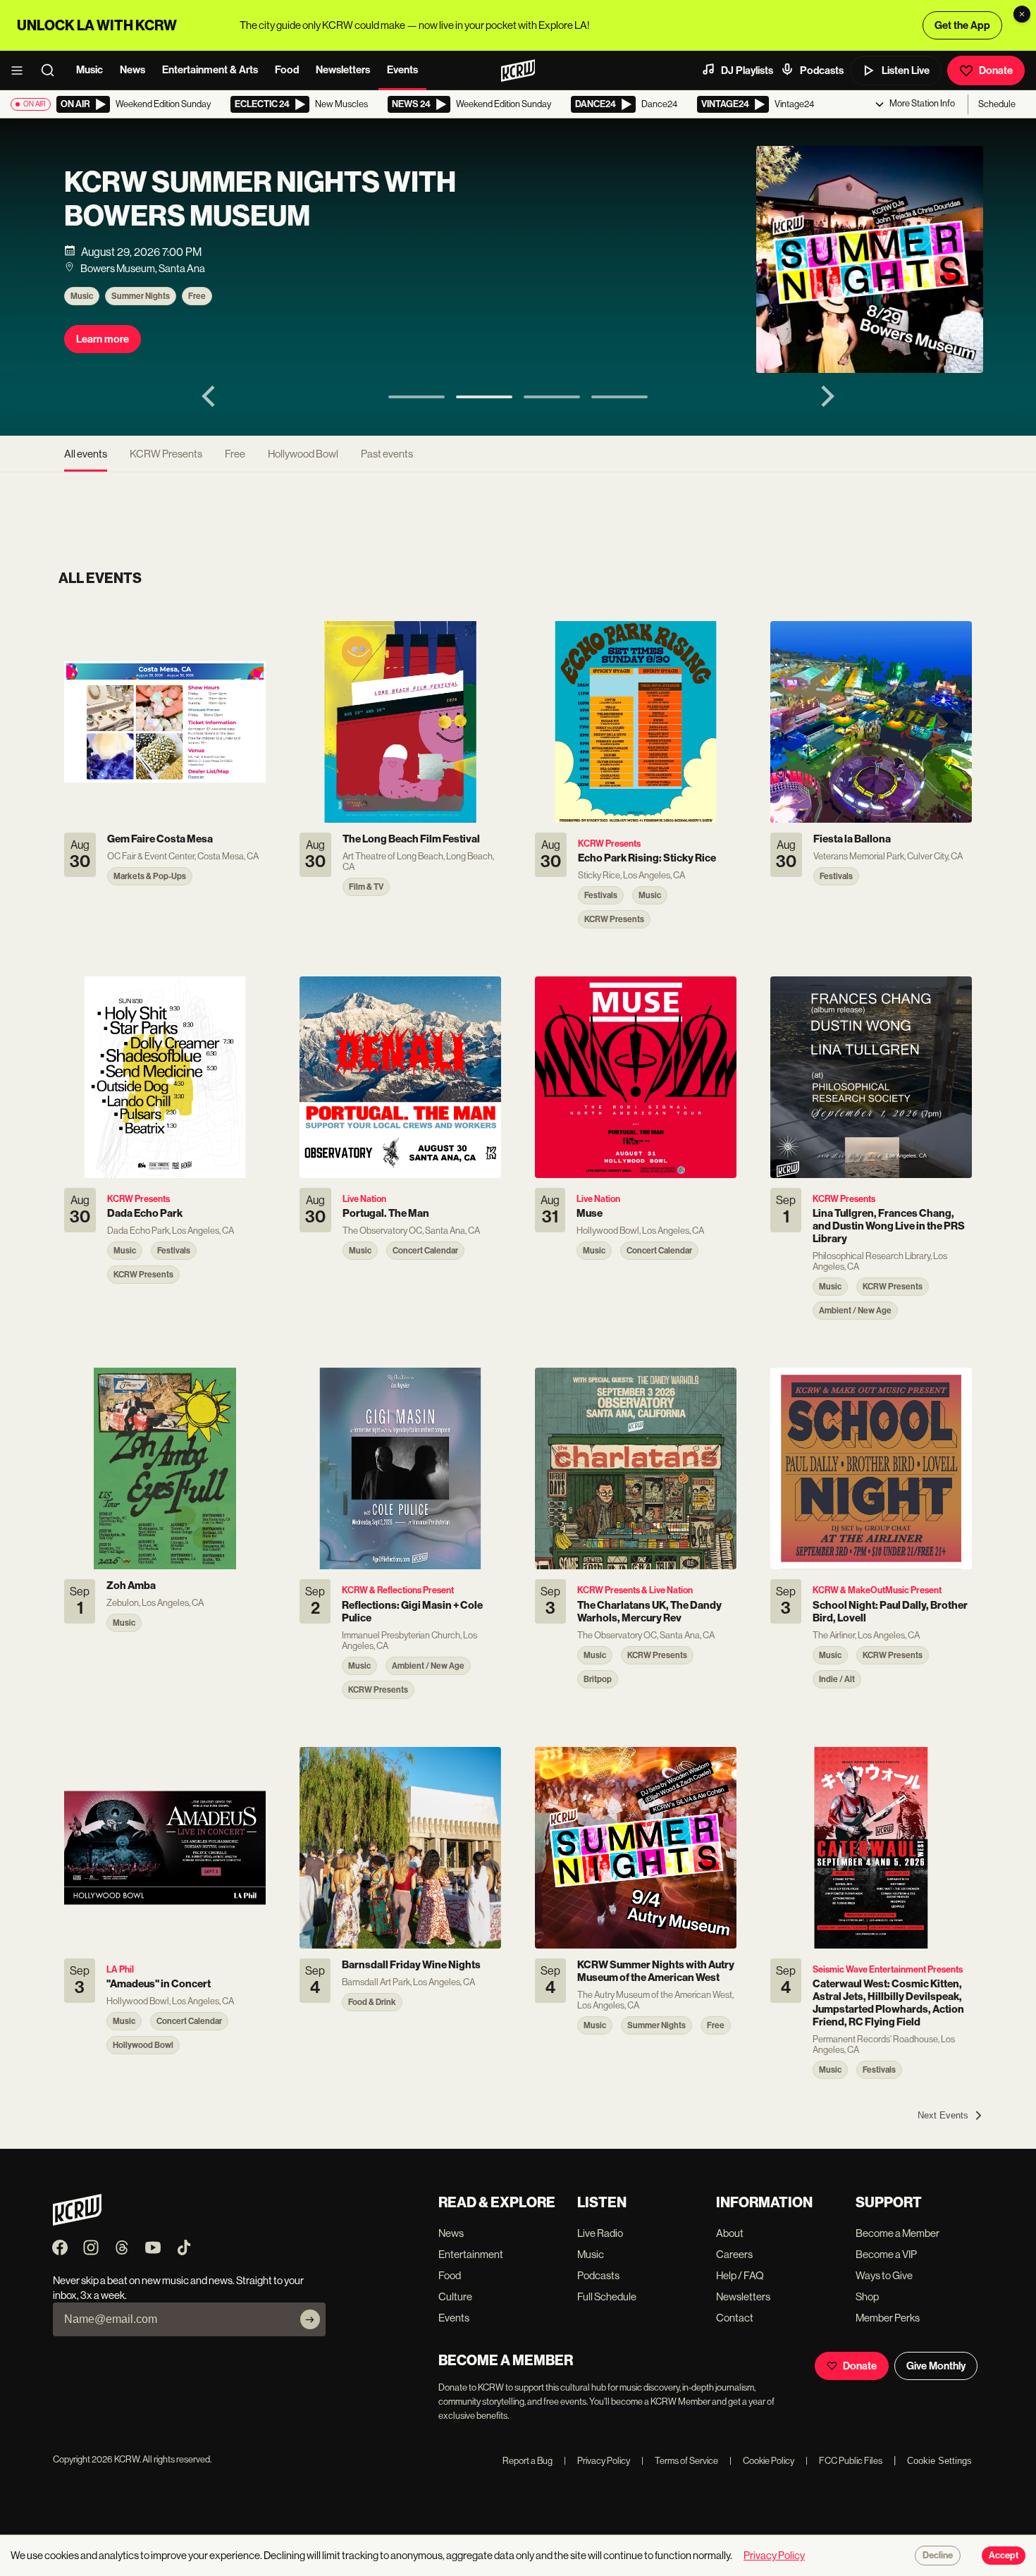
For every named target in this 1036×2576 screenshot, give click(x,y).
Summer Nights (141, 296)
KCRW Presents (166, 454)
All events (86, 454)
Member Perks (888, 2318)
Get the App (962, 25)
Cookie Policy (762, 2461)
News (132, 70)
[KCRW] (77, 2222)
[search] (52, 70)
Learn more (103, 339)
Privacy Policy (597, 2461)
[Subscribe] (310, 2319)
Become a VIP (886, 2254)
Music (90, 70)
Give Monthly (936, 2366)
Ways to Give (884, 2275)
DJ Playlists (747, 70)
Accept (1004, 2556)
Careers (734, 2254)
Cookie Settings (939, 2461)
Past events (387, 454)
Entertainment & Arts (210, 70)
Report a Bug (528, 2461)
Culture (455, 2296)
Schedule (997, 104)
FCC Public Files (844, 2461)
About (730, 2233)
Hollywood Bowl (303, 454)
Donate (996, 70)
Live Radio (600, 2233)
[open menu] (21, 70)
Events (402, 70)
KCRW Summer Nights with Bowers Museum (260, 200)
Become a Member (898, 2233)
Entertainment (471, 2254)
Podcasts (822, 70)
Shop (867, 2296)
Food (287, 70)
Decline (938, 2556)
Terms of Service (680, 2461)
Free (197, 296)
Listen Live (906, 70)
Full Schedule (607, 2296)
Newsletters (343, 70)
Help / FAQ (740, 2275)
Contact (735, 2318)
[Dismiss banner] (1022, 14)
